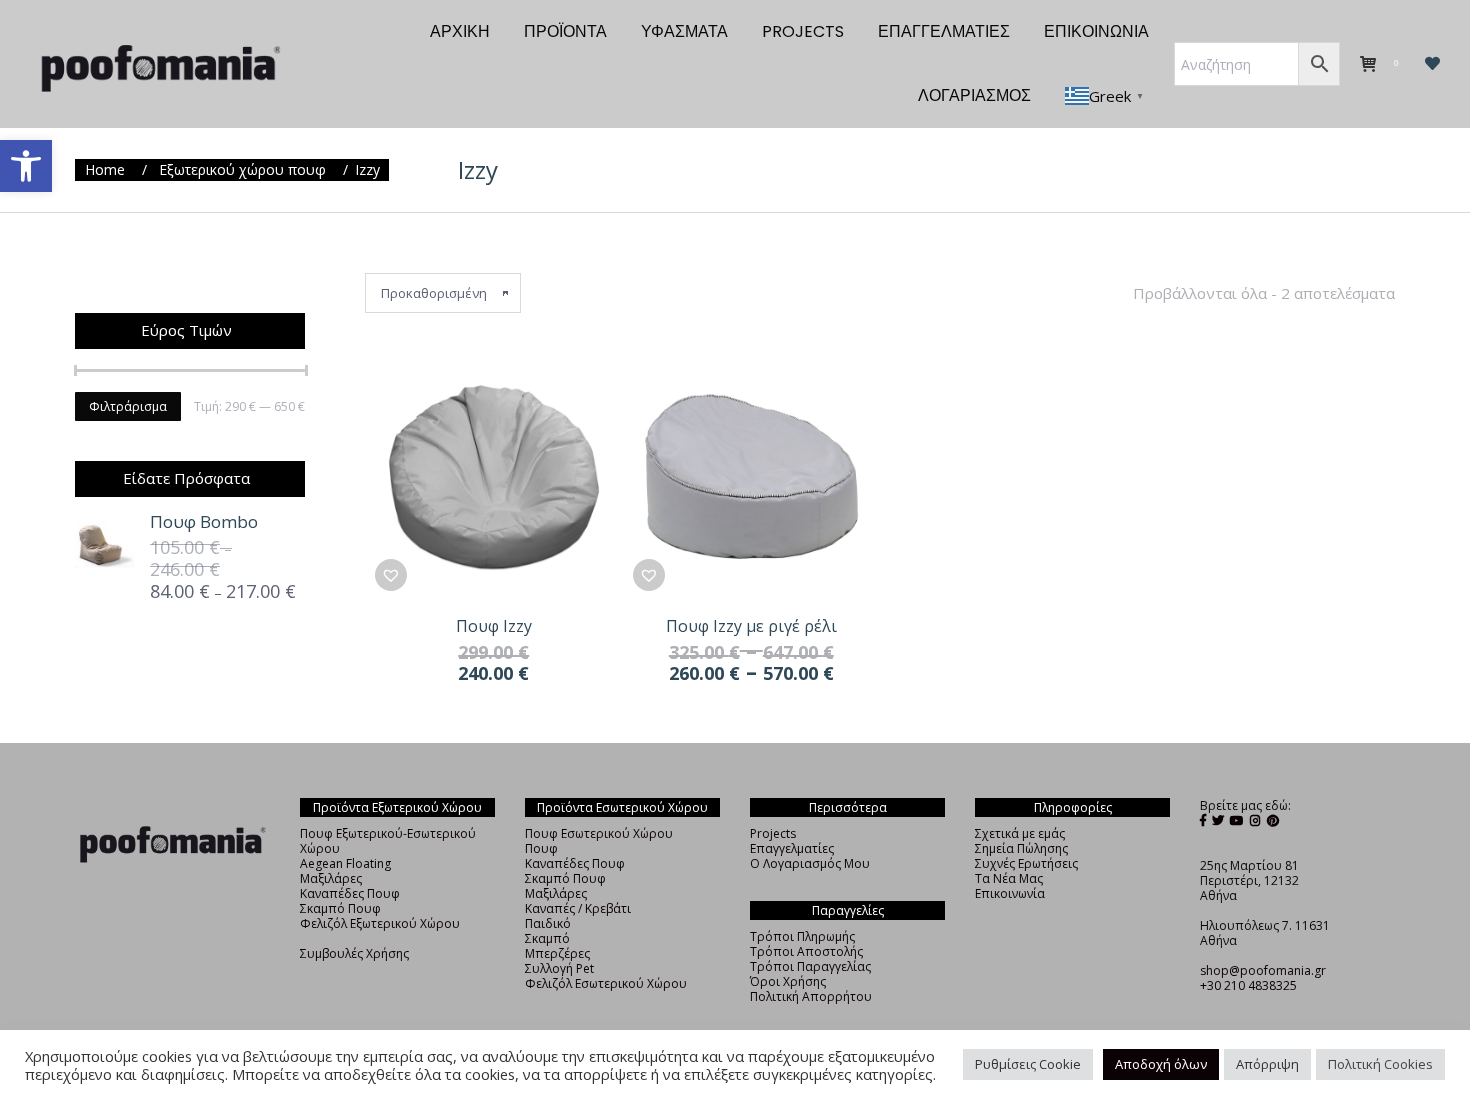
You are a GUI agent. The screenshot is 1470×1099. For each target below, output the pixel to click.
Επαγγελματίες (792, 848)
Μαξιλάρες (331, 878)
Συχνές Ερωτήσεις (1026, 863)
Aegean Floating (345, 863)
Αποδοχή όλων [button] (1161, 1064)
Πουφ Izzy (494, 626)
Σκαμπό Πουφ (340, 908)
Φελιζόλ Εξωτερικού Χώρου (380, 923)
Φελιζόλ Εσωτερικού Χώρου (606, 983)
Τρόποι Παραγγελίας (810, 966)
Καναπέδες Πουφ (350, 893)
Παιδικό (548, 923)
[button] (26, 166)
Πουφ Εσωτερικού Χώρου (599, 833)
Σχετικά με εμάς (1020, 833)
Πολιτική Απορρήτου (811, 996)
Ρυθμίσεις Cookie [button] (1028, 1064)
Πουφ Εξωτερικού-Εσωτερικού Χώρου (388, 841)
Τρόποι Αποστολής (806, 951)
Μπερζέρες (557, 953)
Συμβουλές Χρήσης (354, 953)
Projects (773, 833)
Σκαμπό (547, 938)
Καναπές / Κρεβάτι (578, 908)
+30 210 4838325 (1248, 985)
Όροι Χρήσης (788, 981)
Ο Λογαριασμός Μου (810, 863)
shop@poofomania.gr (1263, 970)
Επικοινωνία (1010, 893)
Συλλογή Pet (559, 968)
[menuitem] (460, 32)
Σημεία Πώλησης (1021, 848)
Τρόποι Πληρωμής (802, 936)
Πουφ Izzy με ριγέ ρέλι (751, 626)
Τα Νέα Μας (1009, 878)
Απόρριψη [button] (1267, 1064)
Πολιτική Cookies (1380, 1064)
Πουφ (541, 848)
